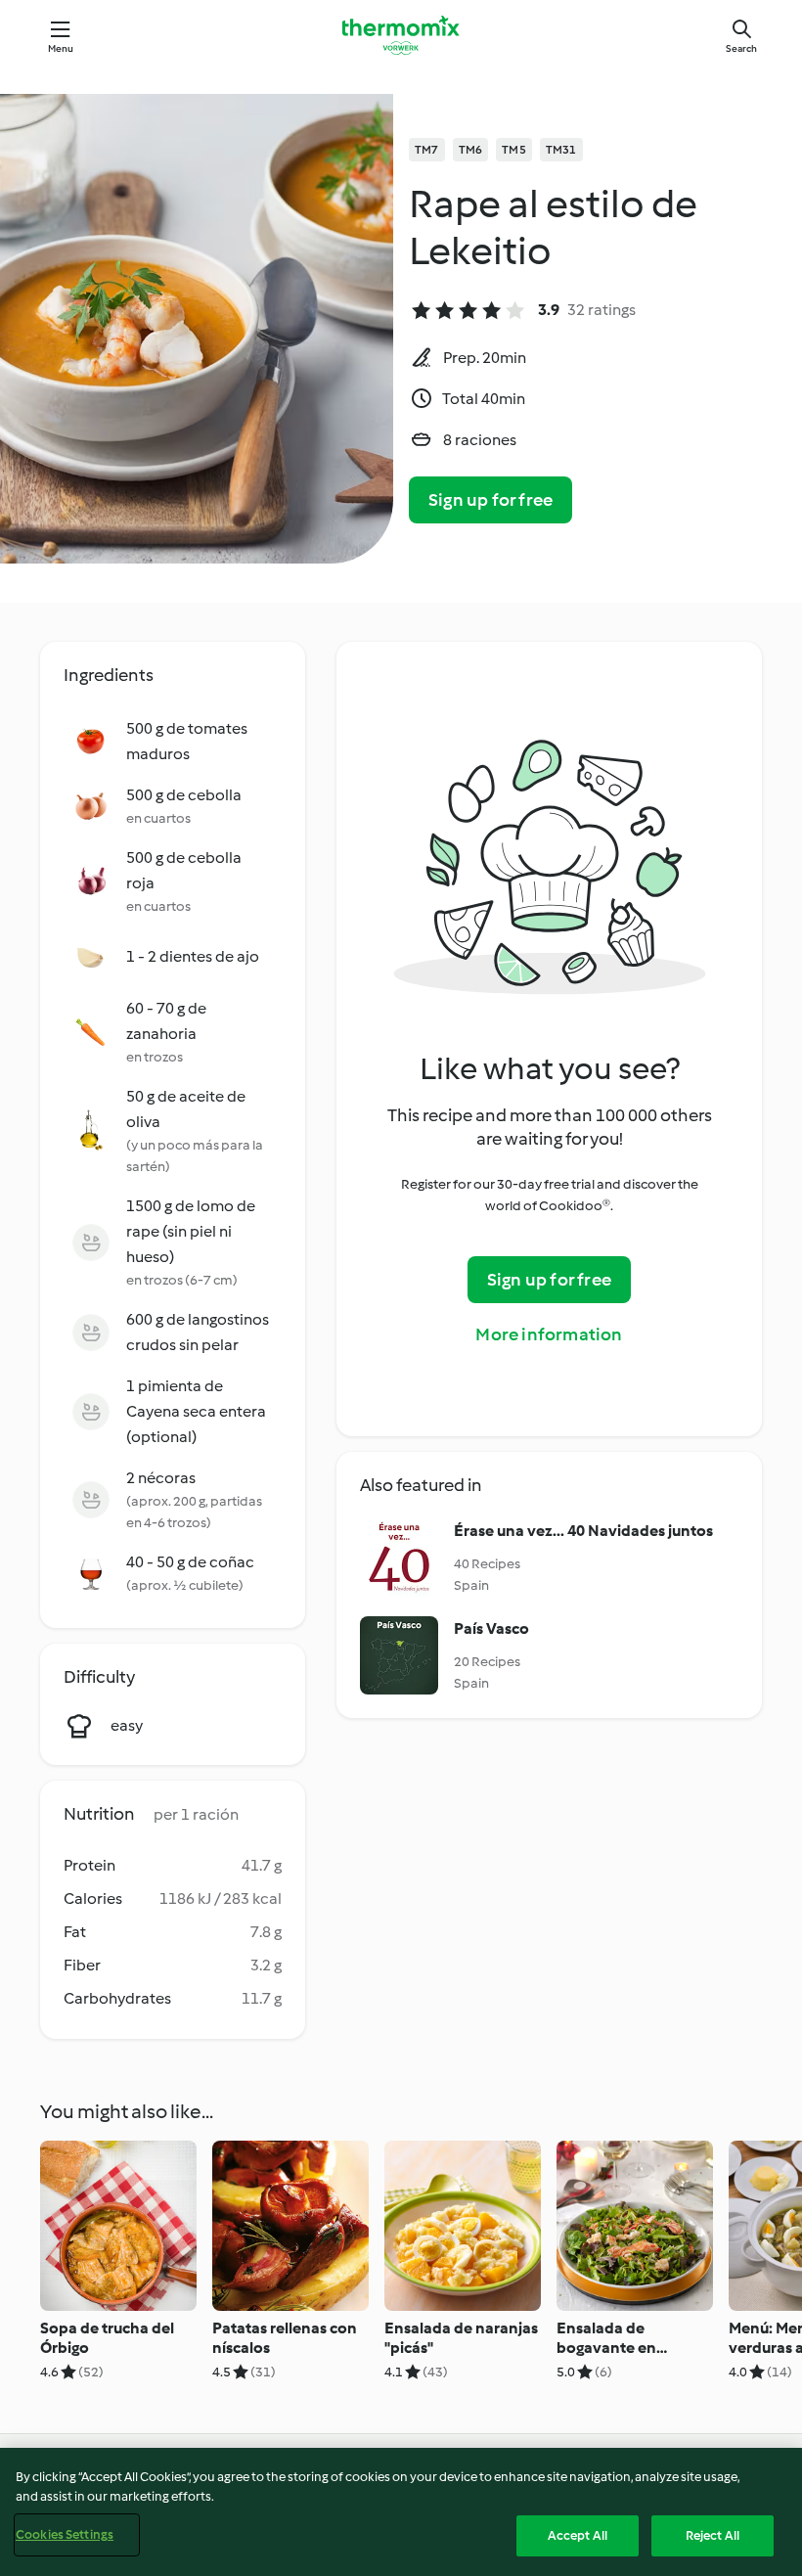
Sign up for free (490, 500)
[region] (401, 2512)
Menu (61, 48)
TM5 (514, 150)
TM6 (471, 150)
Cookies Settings (65, 2534)
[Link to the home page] (401, 35)
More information (549, 1334)
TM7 (427, 150)
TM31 (561, 150)
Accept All (578, 2535)
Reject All (713, 2535)
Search (741, 48)
